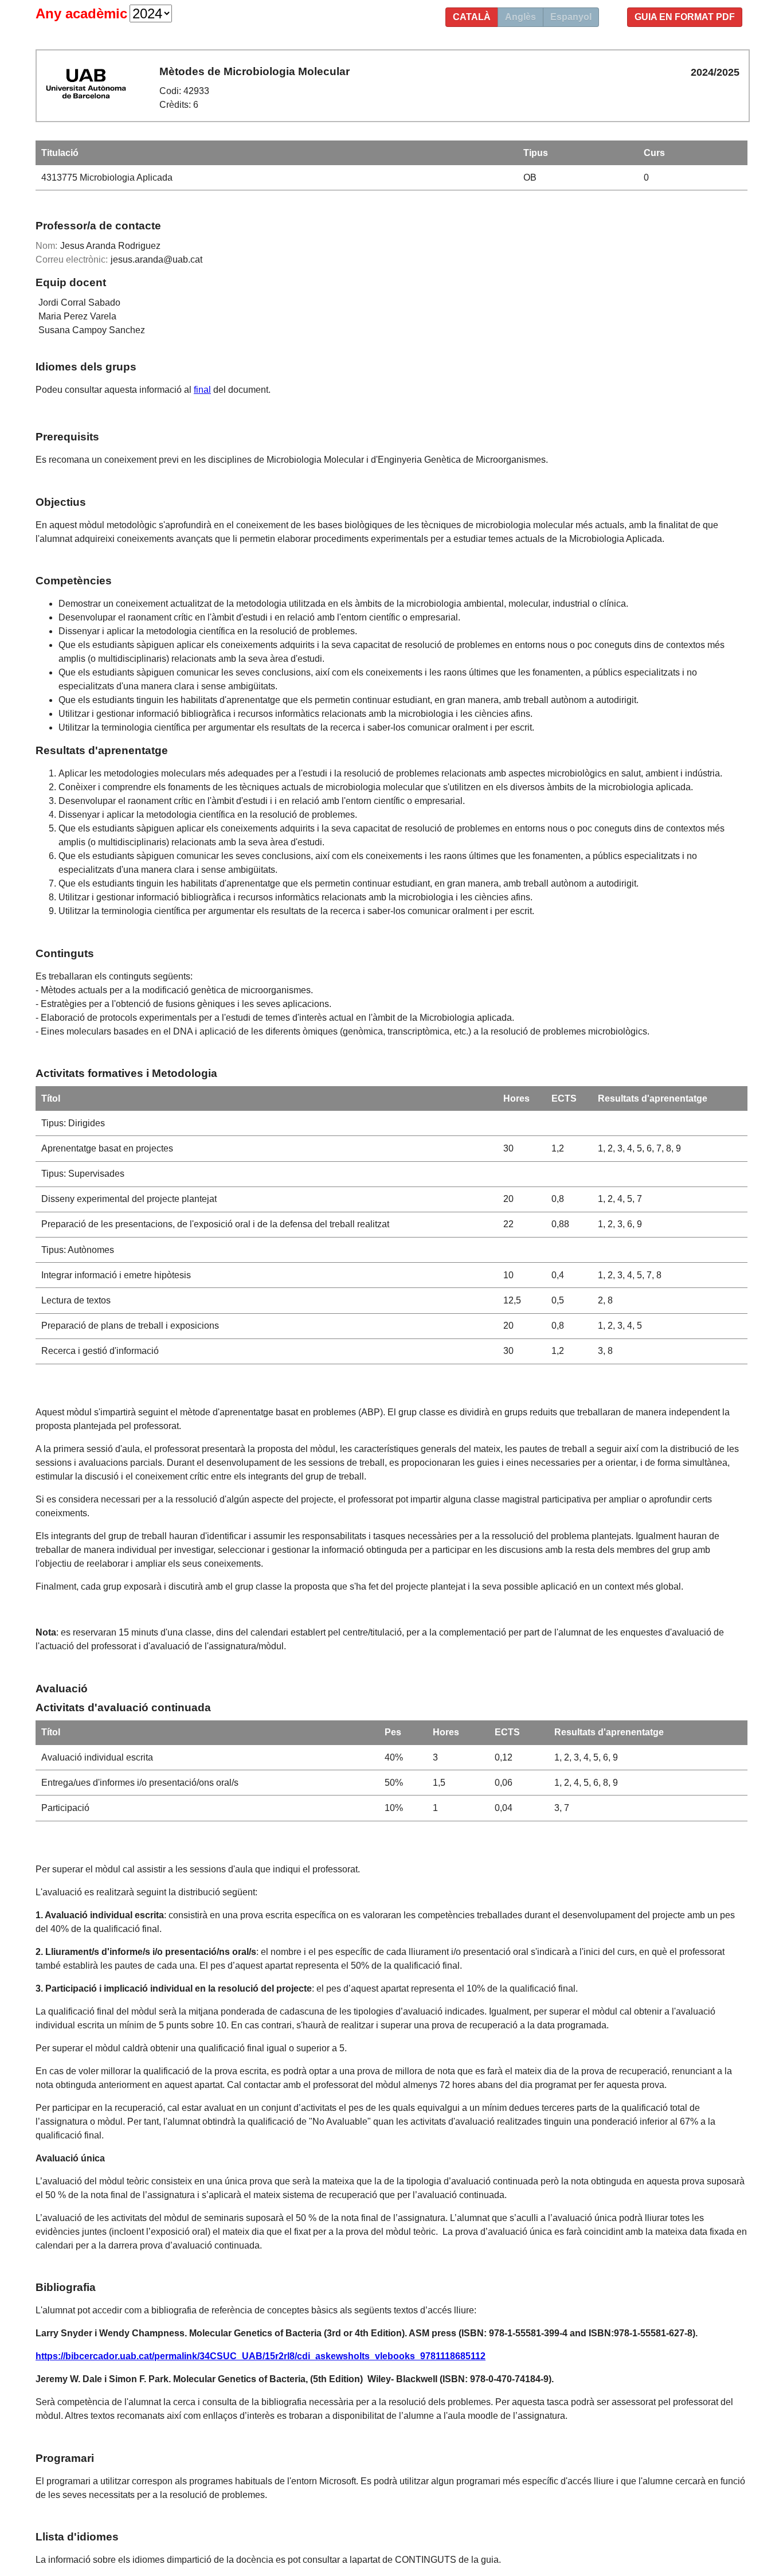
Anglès (520, 17)
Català (472, 17)
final (202, 390)
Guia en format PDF (685, 17)
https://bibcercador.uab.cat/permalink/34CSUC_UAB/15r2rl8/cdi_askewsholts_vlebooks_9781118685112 (261, 2356)
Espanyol (571, 17)
